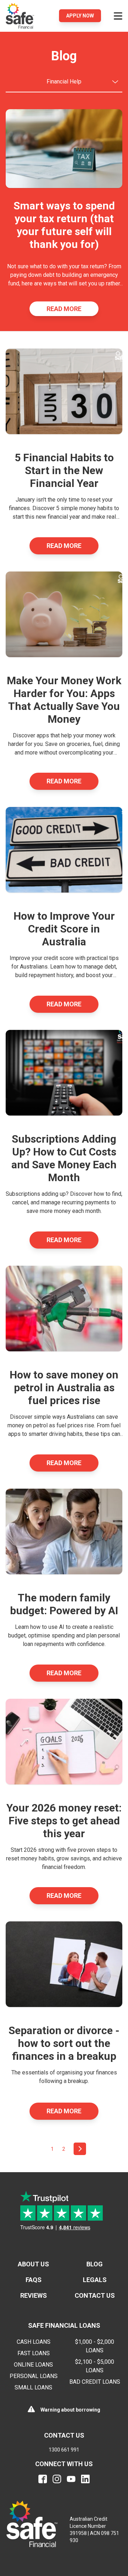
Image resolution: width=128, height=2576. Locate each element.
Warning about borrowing (70, 2410)
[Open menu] (118, 16)
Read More (64, 309)
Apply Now (80, 16)
